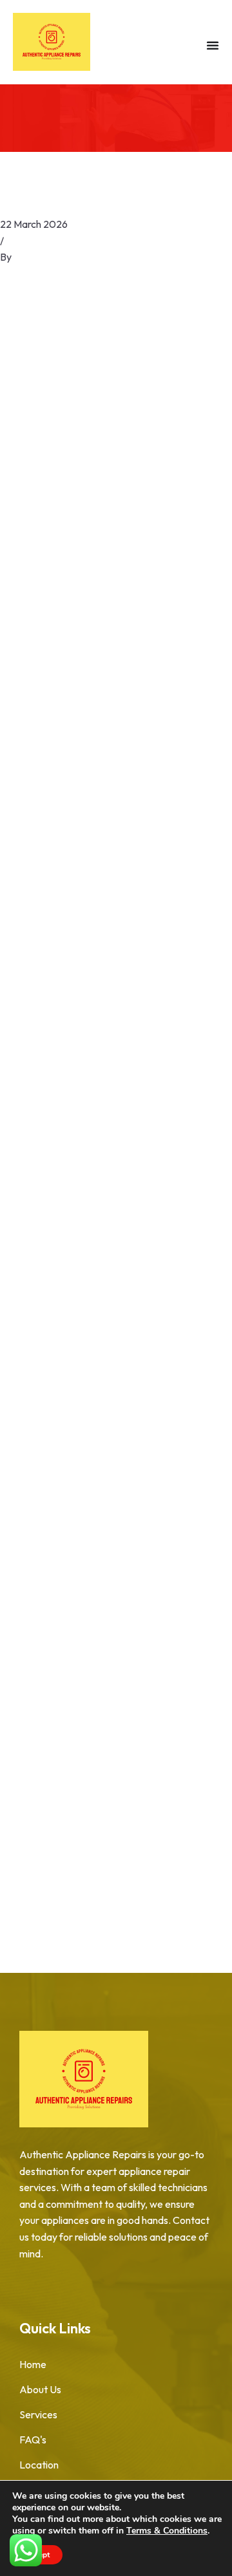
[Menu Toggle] (213, 45)
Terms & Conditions (167, 2531)
